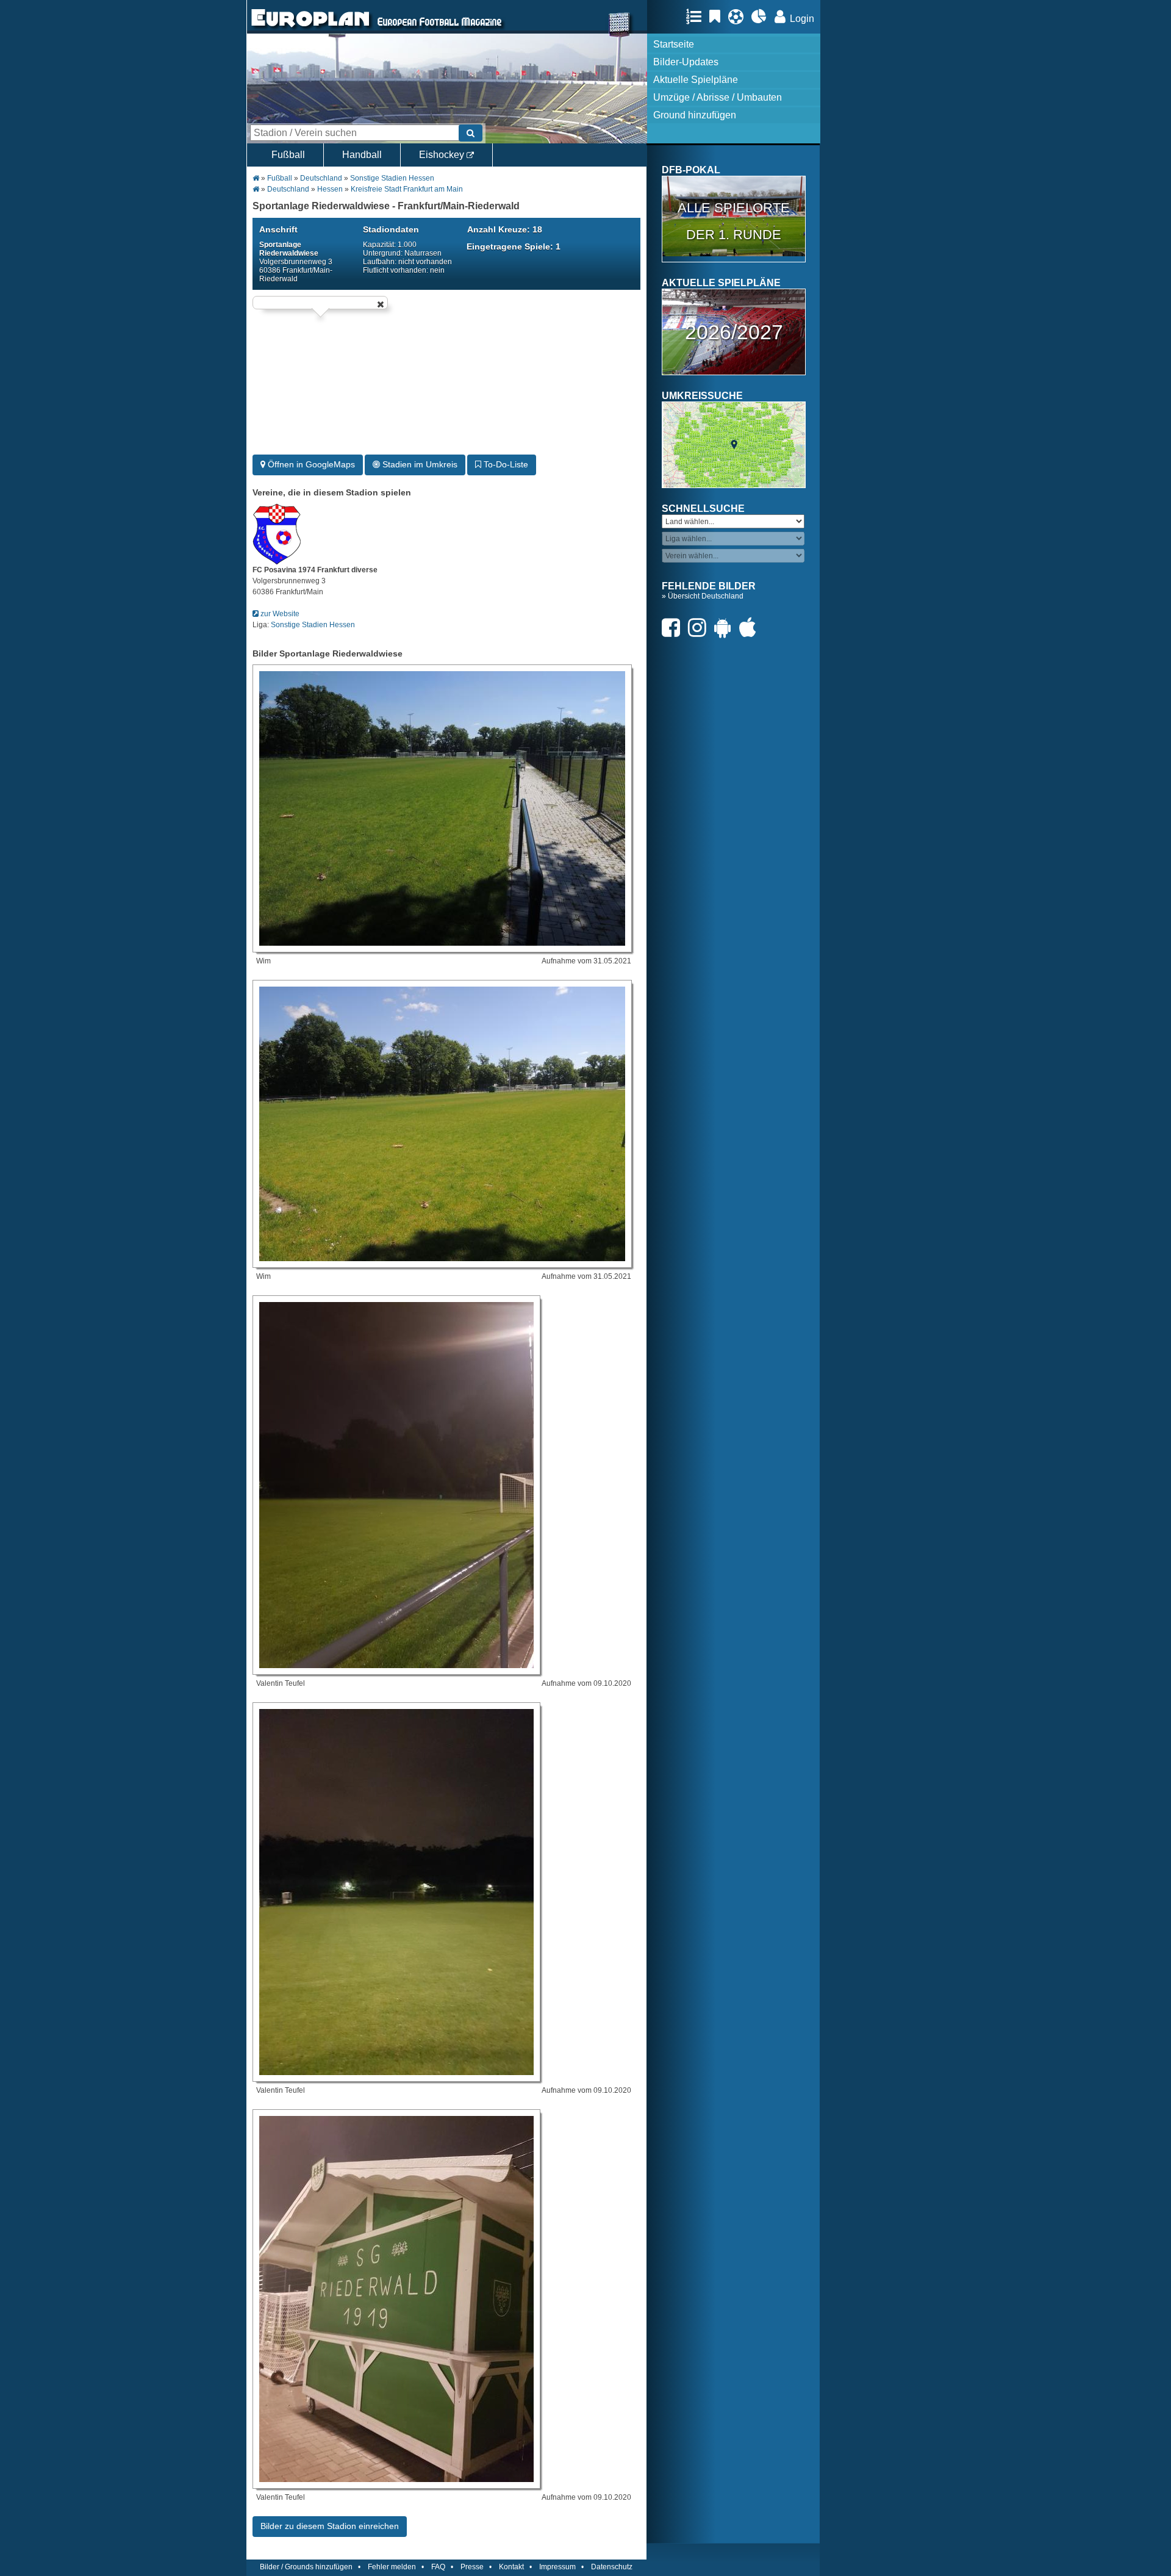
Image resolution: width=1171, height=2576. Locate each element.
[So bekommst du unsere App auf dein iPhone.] (751, 628)
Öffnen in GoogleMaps (310, 464)
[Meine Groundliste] (697, 16)
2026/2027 (734, 332)
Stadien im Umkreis (419, 464)
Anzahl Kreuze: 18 (505, 229)
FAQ (438, 2567)
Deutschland (321, 178)
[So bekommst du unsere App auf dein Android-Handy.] (726, 628)
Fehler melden (392, 2567)
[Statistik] (762, 16)
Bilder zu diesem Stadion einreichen (330, 2526)
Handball (362, 155)
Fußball (288, 155)
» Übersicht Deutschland (703, 596)
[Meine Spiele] (739, 16)
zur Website (279, 614)
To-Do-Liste (505, 464)
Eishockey (443, 155)
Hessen (330, 189)
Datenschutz (612, 2567)
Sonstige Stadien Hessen (392, 178)
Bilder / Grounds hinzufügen (306, 2567)
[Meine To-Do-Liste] (718, 16)
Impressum (557, 2567)
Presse (472, 2567)
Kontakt (511, 2567)
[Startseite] (310, 28)
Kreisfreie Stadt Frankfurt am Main (407, 189)
